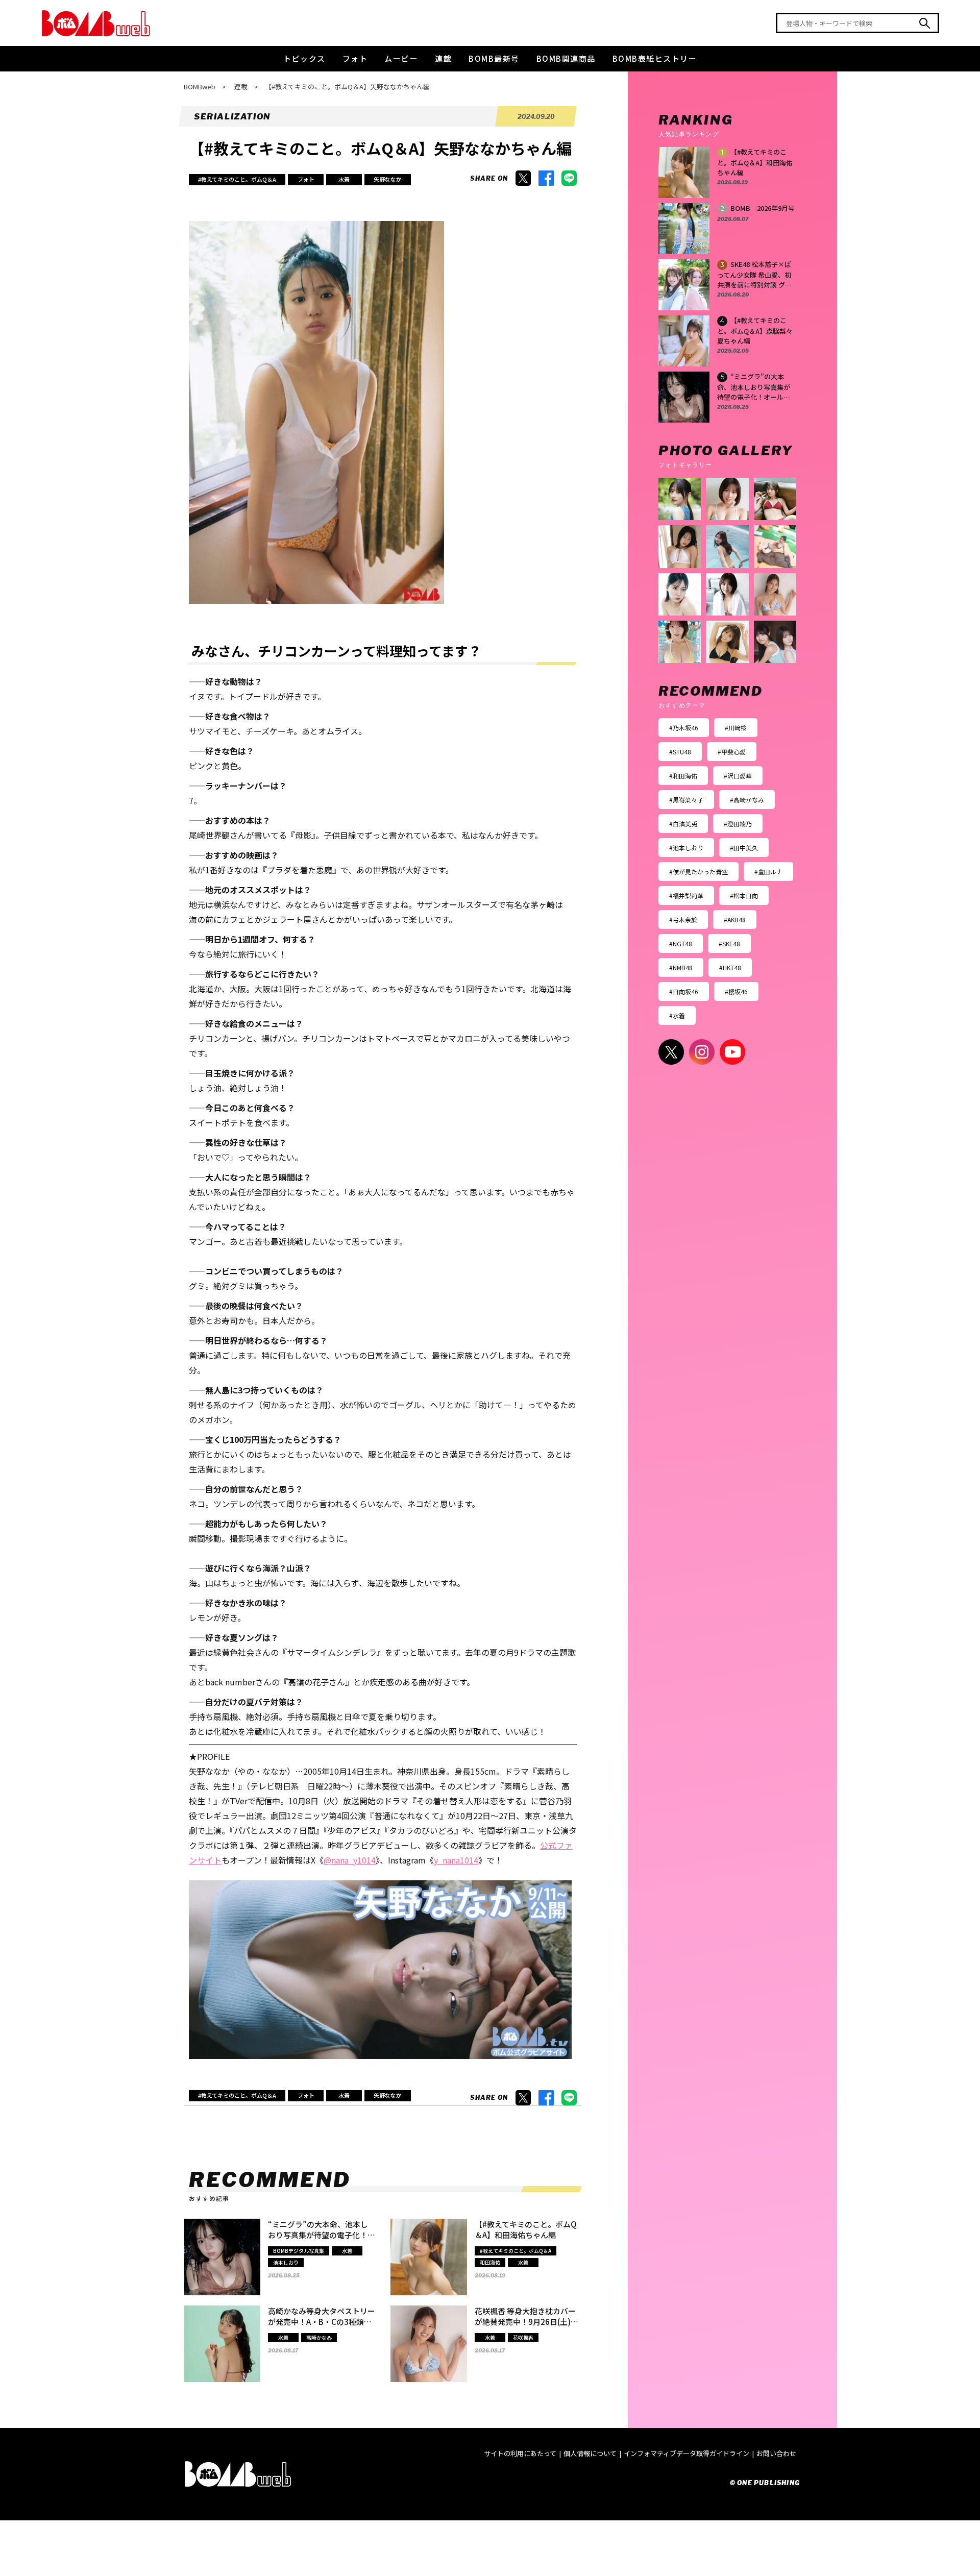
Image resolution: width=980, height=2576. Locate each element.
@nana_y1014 (350, 1860)
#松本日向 (744, 896)
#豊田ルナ (768, 872)
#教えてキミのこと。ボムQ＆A (237, 179)
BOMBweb (200, 87)
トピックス (304, 58)
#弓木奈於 (683, 919)
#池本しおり (686, 848)
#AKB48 (735, 919)
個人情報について (590, 2453)
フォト (355, 58)
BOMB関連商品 (566, 58)
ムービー (401, 58)
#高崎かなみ (747, 800)
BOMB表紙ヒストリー (655, 58)
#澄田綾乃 (738, 824)
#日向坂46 (684, 991)
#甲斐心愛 (732, 752)
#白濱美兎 (683, 824)
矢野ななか (388, 179)
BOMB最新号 (494, 58)
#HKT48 (730, 967)
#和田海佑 (683, 776)
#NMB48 (681, 967)
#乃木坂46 (684, 728)
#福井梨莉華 (686, 896)
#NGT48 (681, 943)
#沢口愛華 (738, 776)
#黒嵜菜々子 (686, 800)
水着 (344, 179)
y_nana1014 (456, 1860)
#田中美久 (744, 848)
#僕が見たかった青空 (699, 872)
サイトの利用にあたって (520, 2453)
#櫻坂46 (736, 991)
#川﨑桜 (736, 728)
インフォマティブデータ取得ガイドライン (687, 2453)
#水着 (677, 1015)
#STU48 (680, 752)
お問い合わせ (776, 2453)
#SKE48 (729, 943)
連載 (443, 58)
